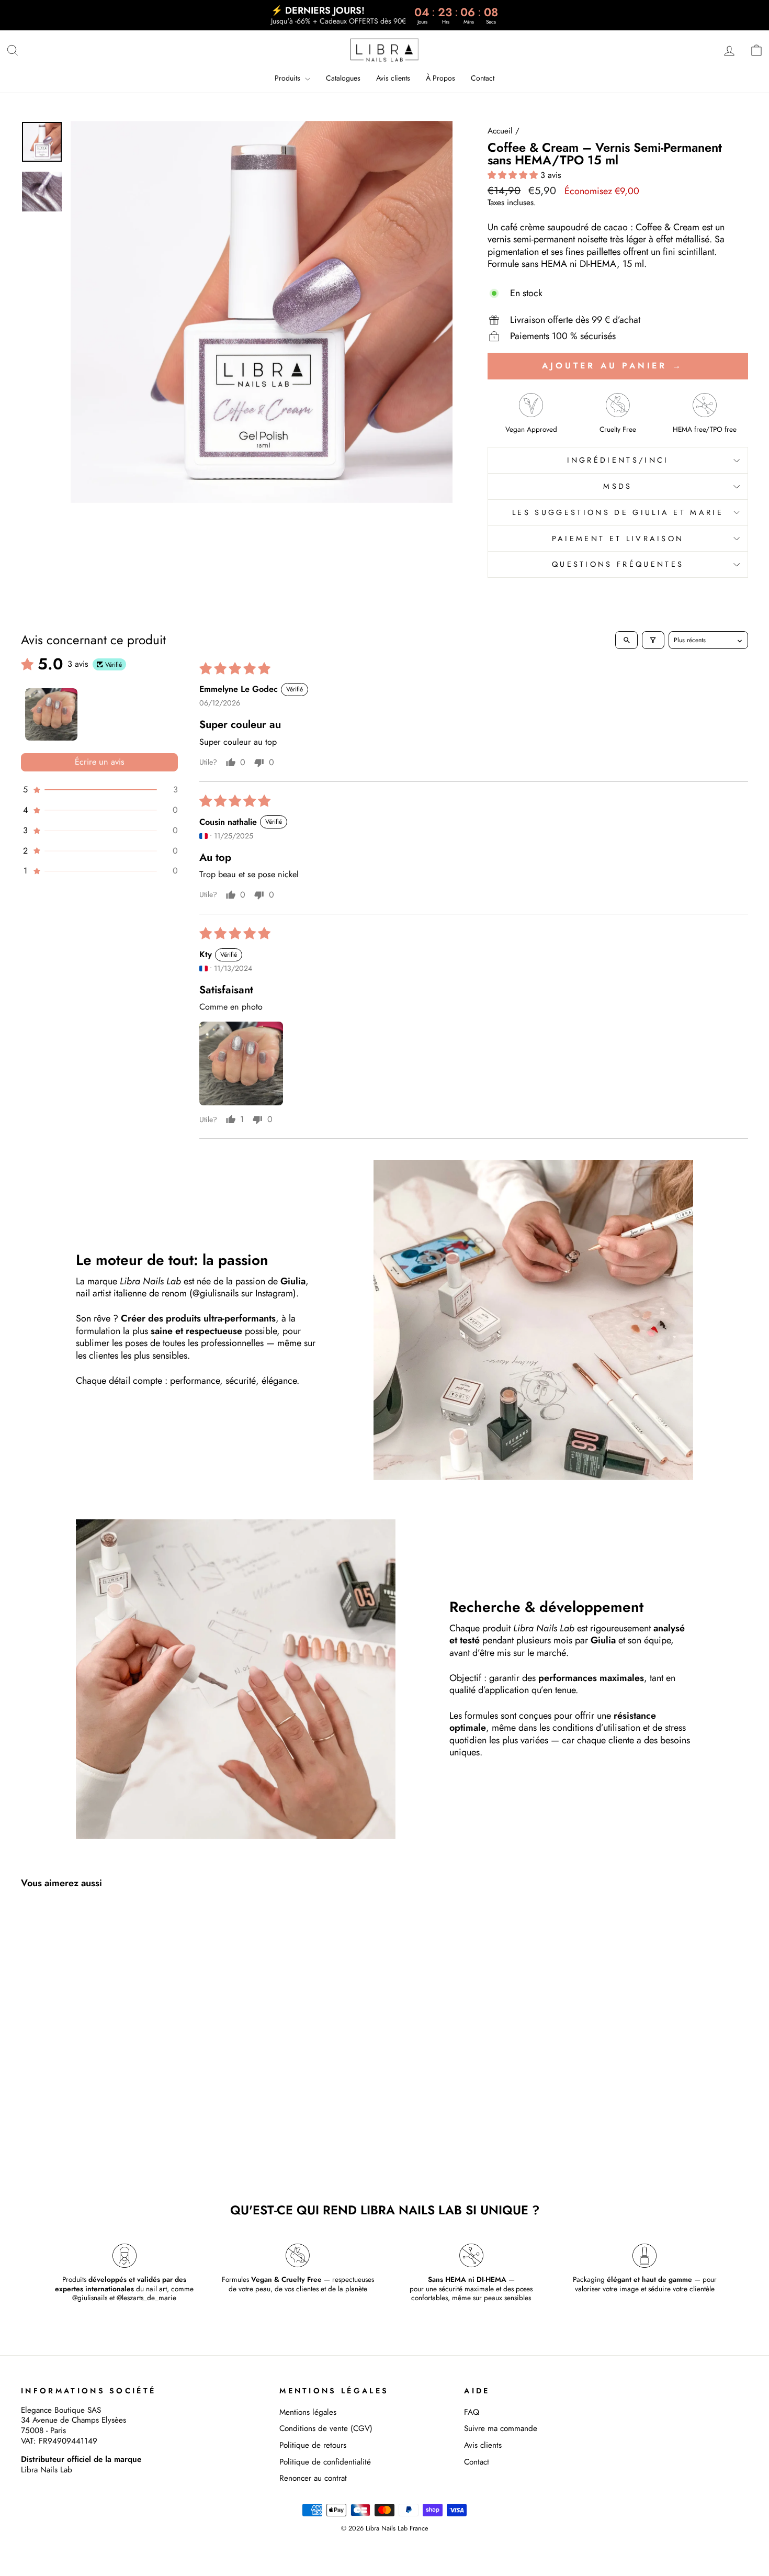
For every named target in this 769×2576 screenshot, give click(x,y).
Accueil (500, 131)
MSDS (618, 486)
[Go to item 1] (51, 714)
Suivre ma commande (501, 2428)
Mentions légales (308, 2412)
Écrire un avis (100, 762)
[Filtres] (653, 640)
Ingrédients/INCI (618, 460)
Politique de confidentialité (325, 2462)
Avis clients (393, 78)
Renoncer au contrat (313, 2478)
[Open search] (626, 640)
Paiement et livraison (618, 539)
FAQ (472, 2412)
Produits (289, 78)
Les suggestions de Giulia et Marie (618, 512)
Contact (483, 78)
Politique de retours (313, 2445)
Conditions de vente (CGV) (326, 2428)
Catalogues (343, 78)
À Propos (440, 78)
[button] (514, 175)
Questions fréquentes (618, 564)
